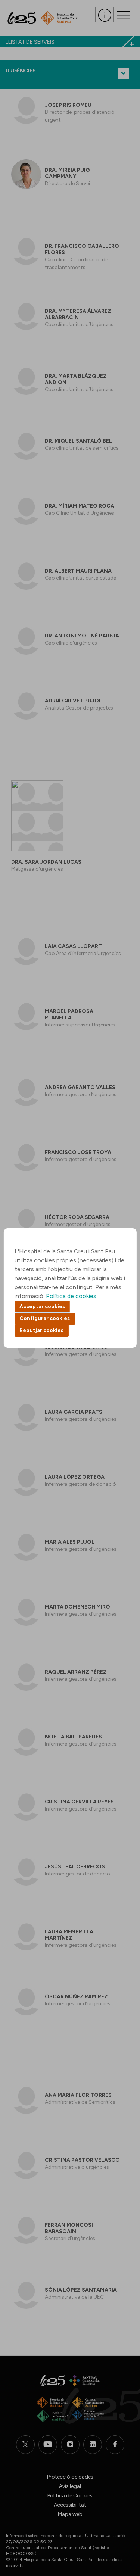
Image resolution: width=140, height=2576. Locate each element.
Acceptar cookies (42, 1306)
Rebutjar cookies (41, 1330)
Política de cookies (71, 1296)
